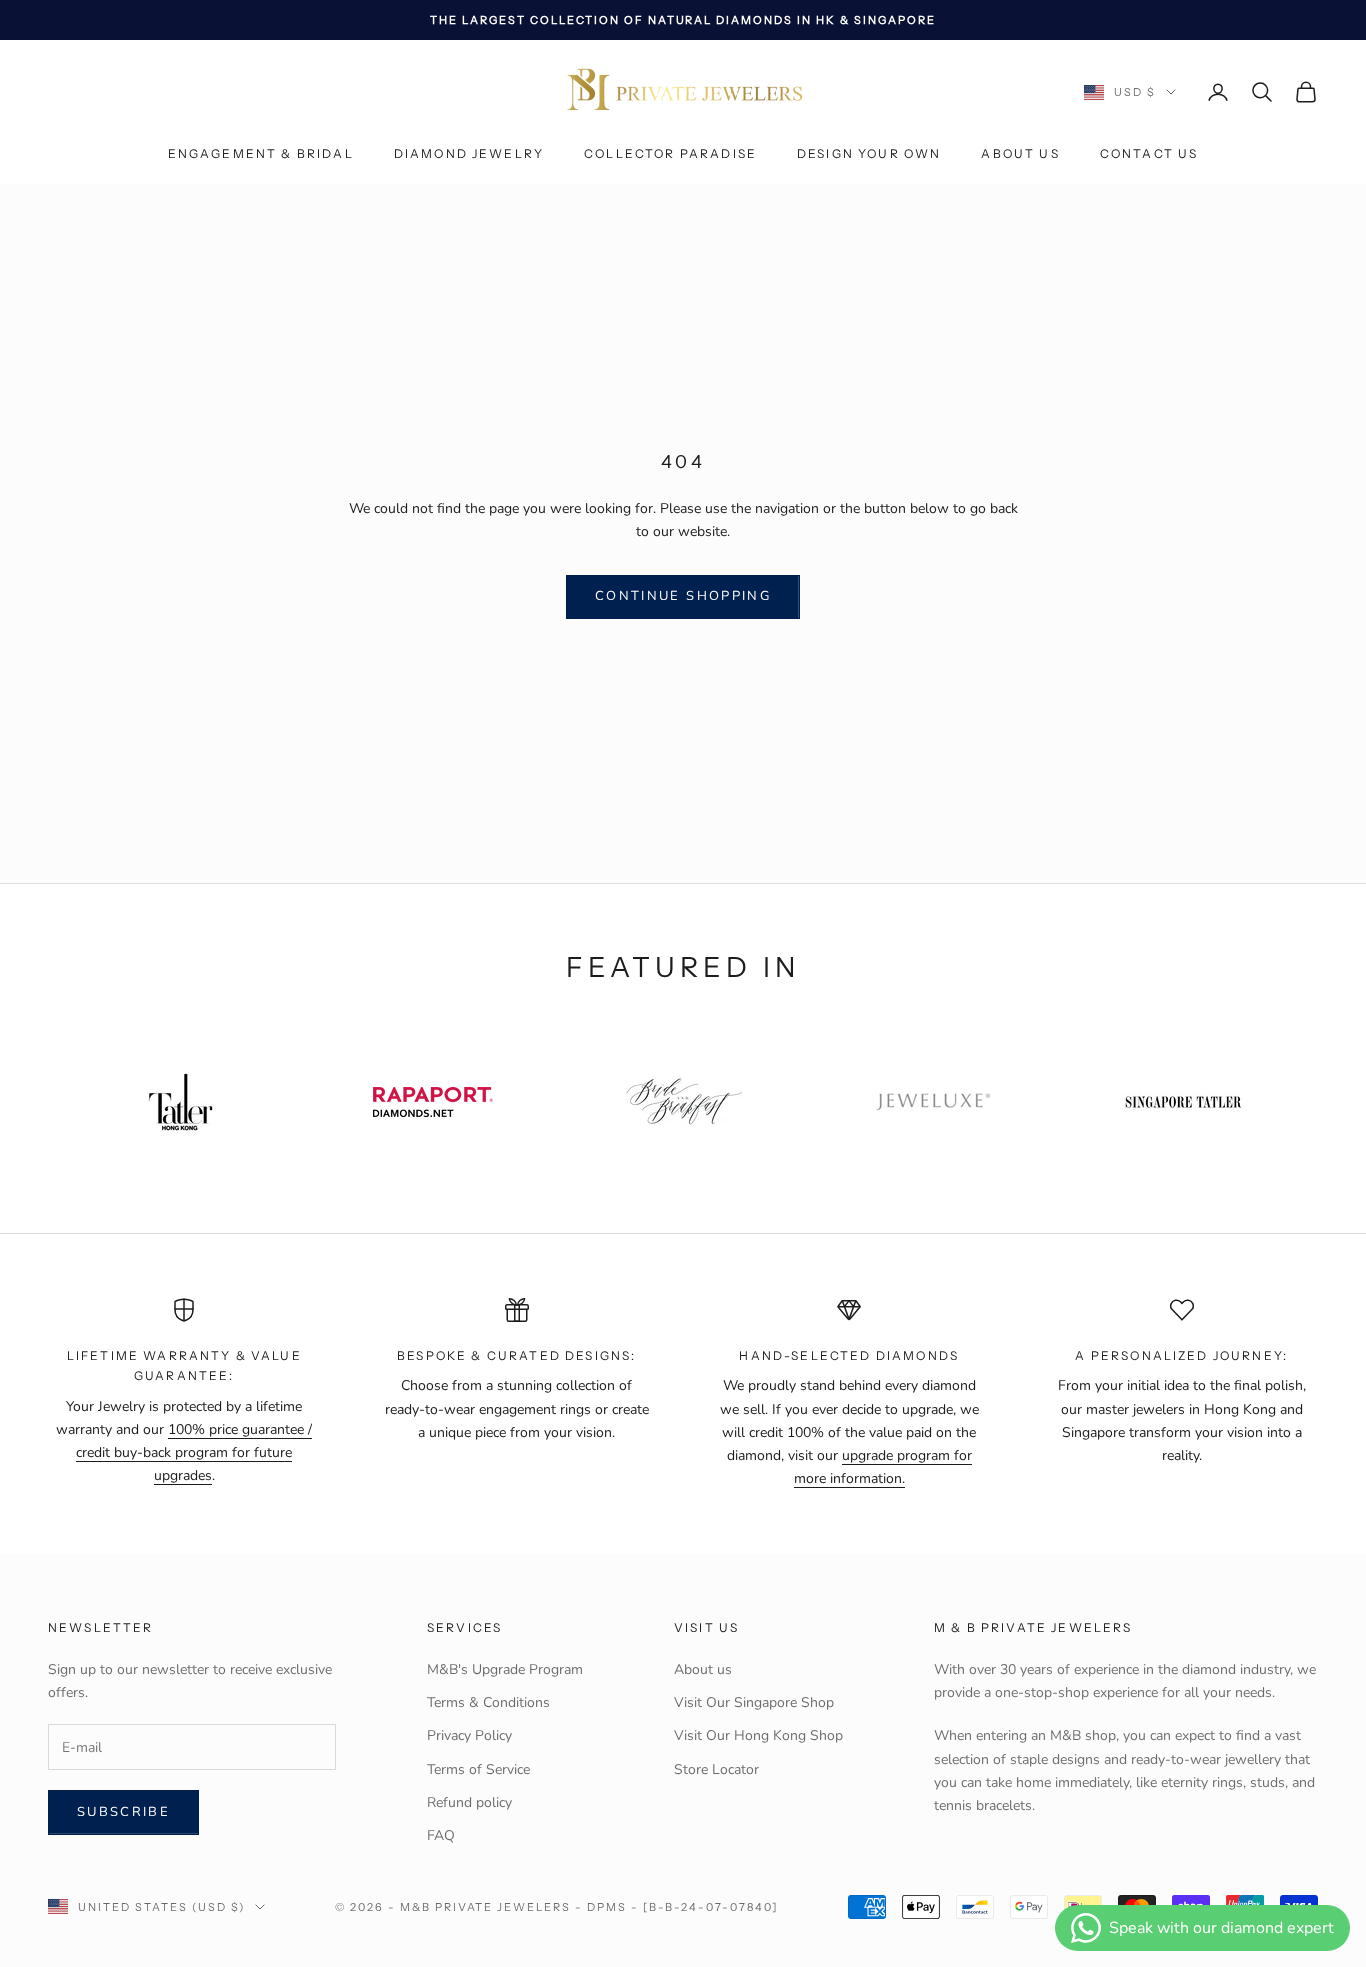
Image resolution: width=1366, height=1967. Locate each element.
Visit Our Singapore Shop (754, 1702)
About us (1020, 154)
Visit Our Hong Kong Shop (758, 1735)
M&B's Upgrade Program (505, 1669)
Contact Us (1149, 154)
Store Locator (716, 1769)
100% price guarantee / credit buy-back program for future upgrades (194, 1452)
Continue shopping (683, 596)
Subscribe (123, 1812)
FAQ (441, 1835)
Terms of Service (478, 1769)
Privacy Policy (469, 1735)
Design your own (869, 154)
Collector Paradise (670, 154)
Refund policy (469, 1802)
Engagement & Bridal (261, 154)
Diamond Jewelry (469, 154)
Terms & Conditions (488, 1702)
